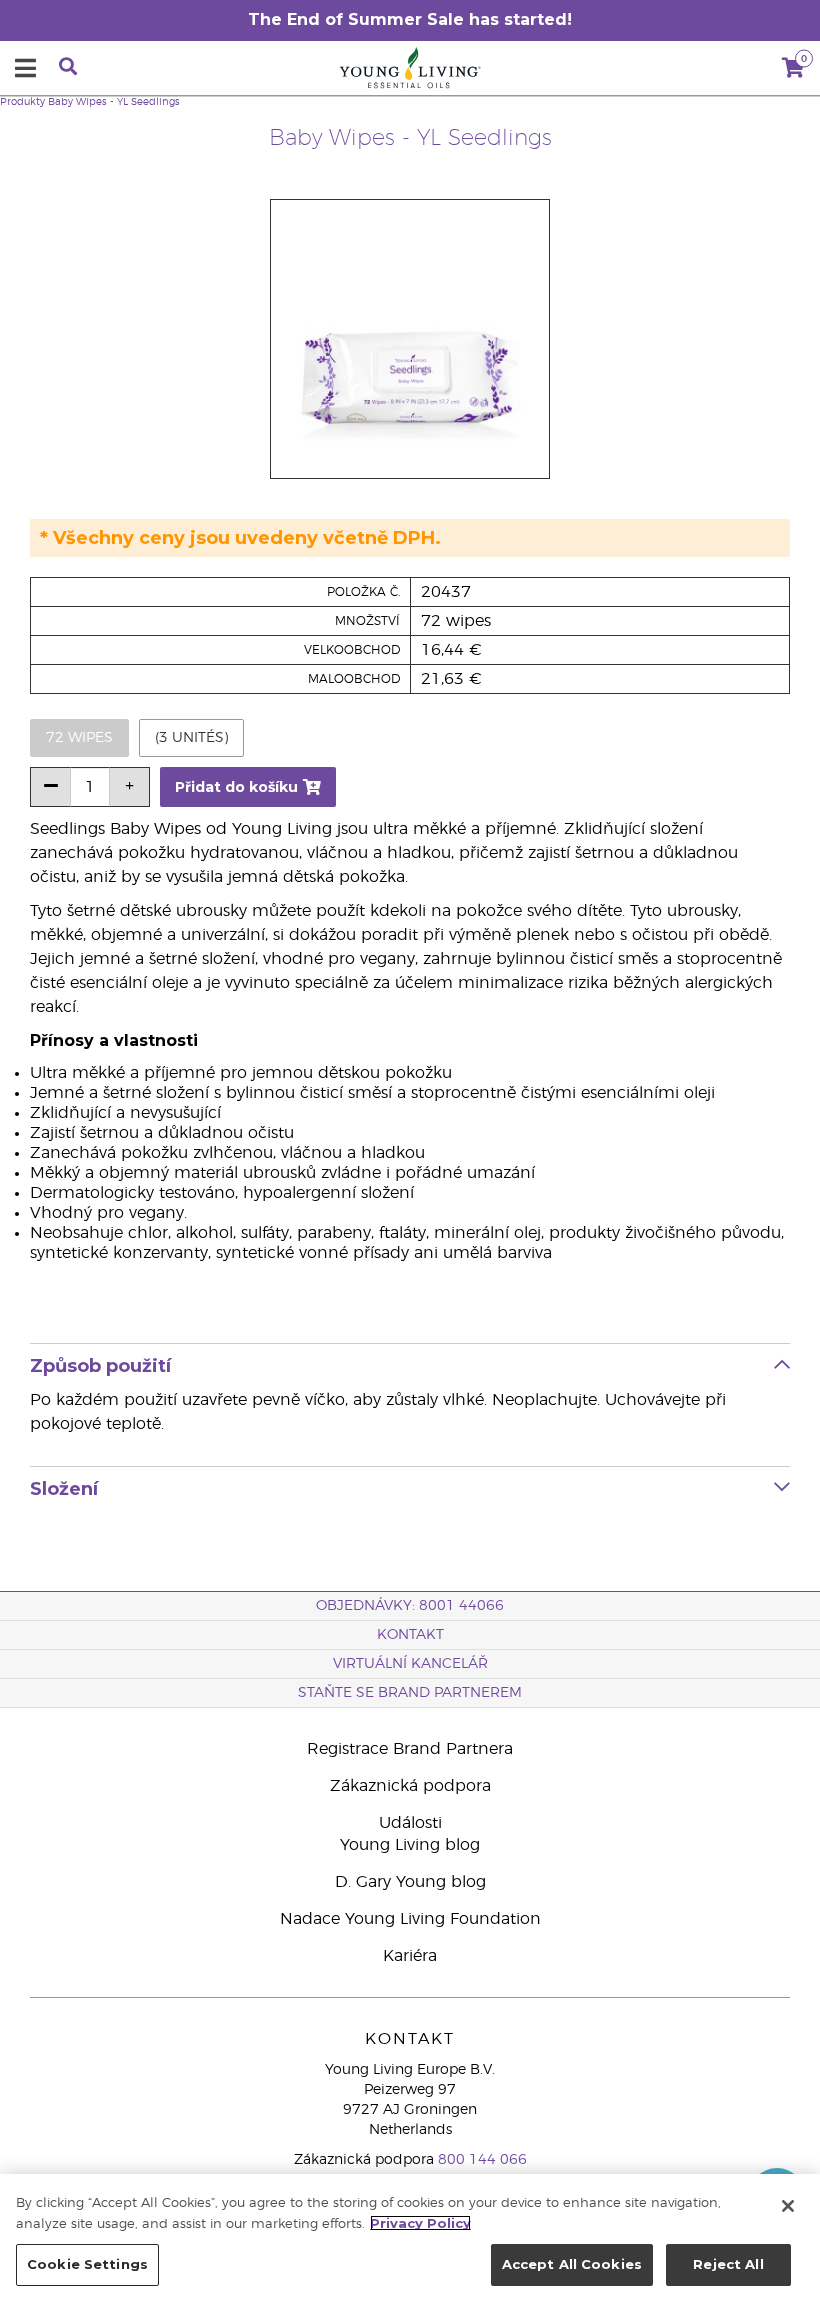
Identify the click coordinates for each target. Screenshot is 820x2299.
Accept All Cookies (572, 2264)
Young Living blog (410, 1845)
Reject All (728, 2264)
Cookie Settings (87, 2264)
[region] (410, 2236)
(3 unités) (191, 738)
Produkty (22, 102)
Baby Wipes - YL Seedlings (114, 102)
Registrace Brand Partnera (410, 1749)
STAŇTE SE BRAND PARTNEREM (410, 1693)
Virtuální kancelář (410, 1664)
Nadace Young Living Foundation (410, 1919)
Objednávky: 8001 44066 (410, 1606)
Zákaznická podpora (410, 1786)
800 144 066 (482, 2160)
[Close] (788, 2206)
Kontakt (410, 1635)
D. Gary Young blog (410, 1882)
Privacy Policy (420, 2223)
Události (410, 1823)
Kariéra (410, 1956)
